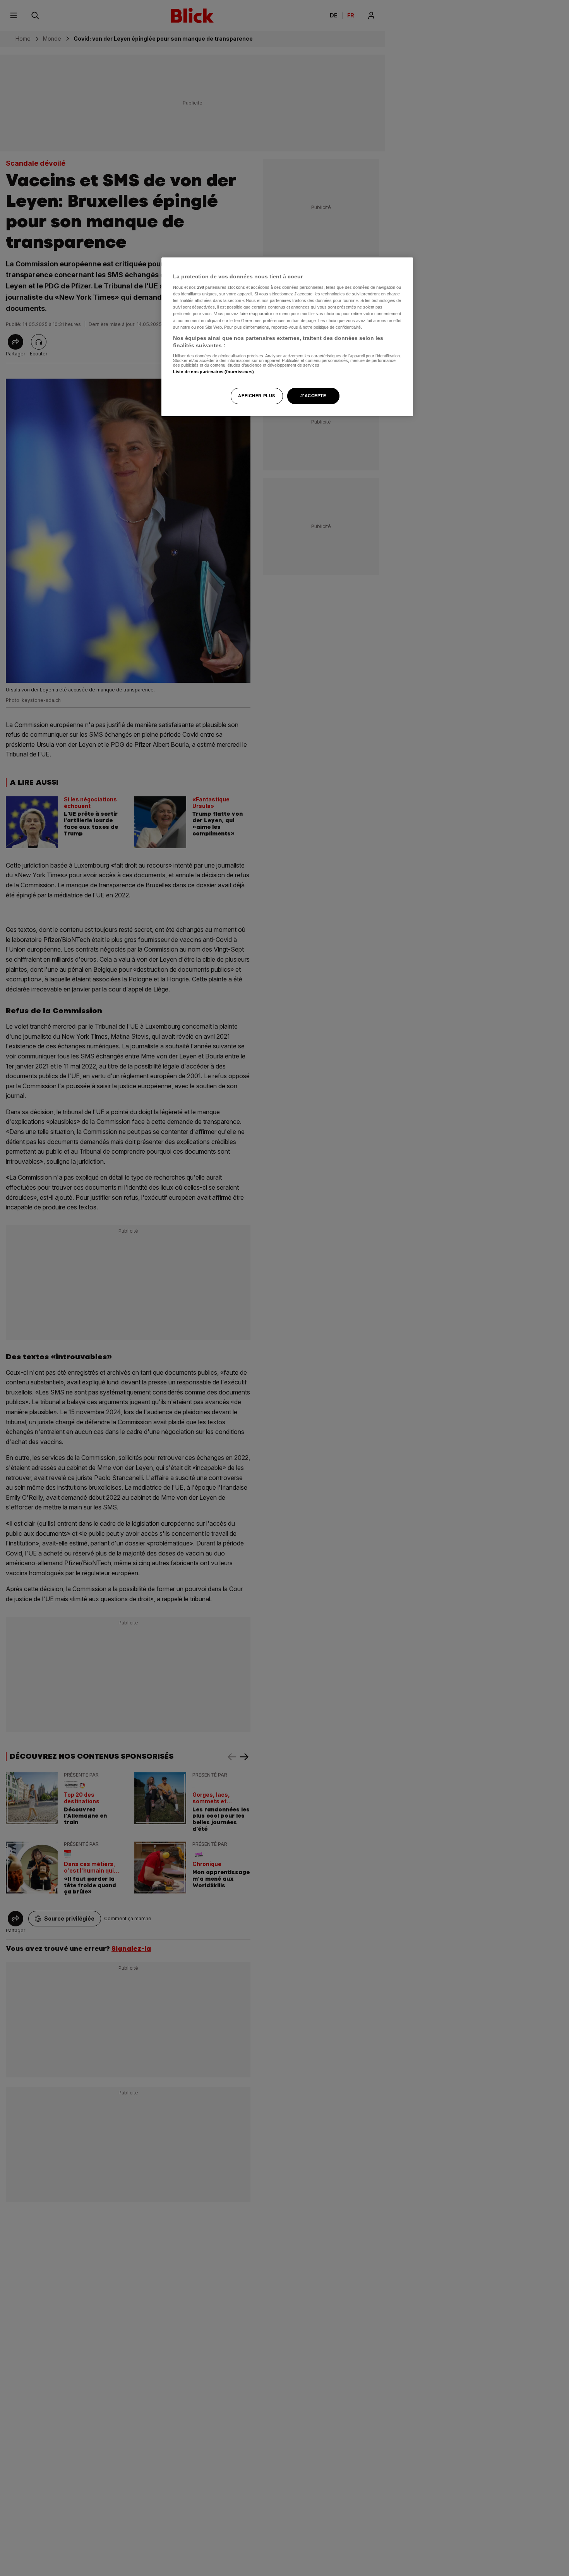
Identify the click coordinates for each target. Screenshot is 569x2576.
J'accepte (313, 396)
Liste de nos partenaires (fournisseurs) (213, 372)
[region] (287, 337)
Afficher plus (256, 396)
